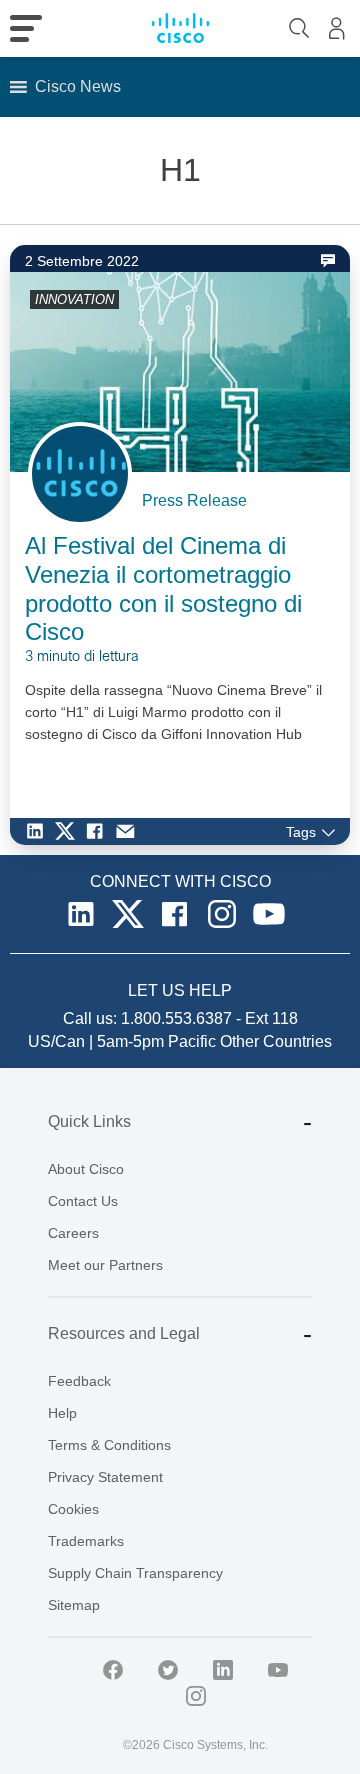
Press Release (194, 500)
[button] (78, 87)
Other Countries (276, 1041)
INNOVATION (74, 299)
